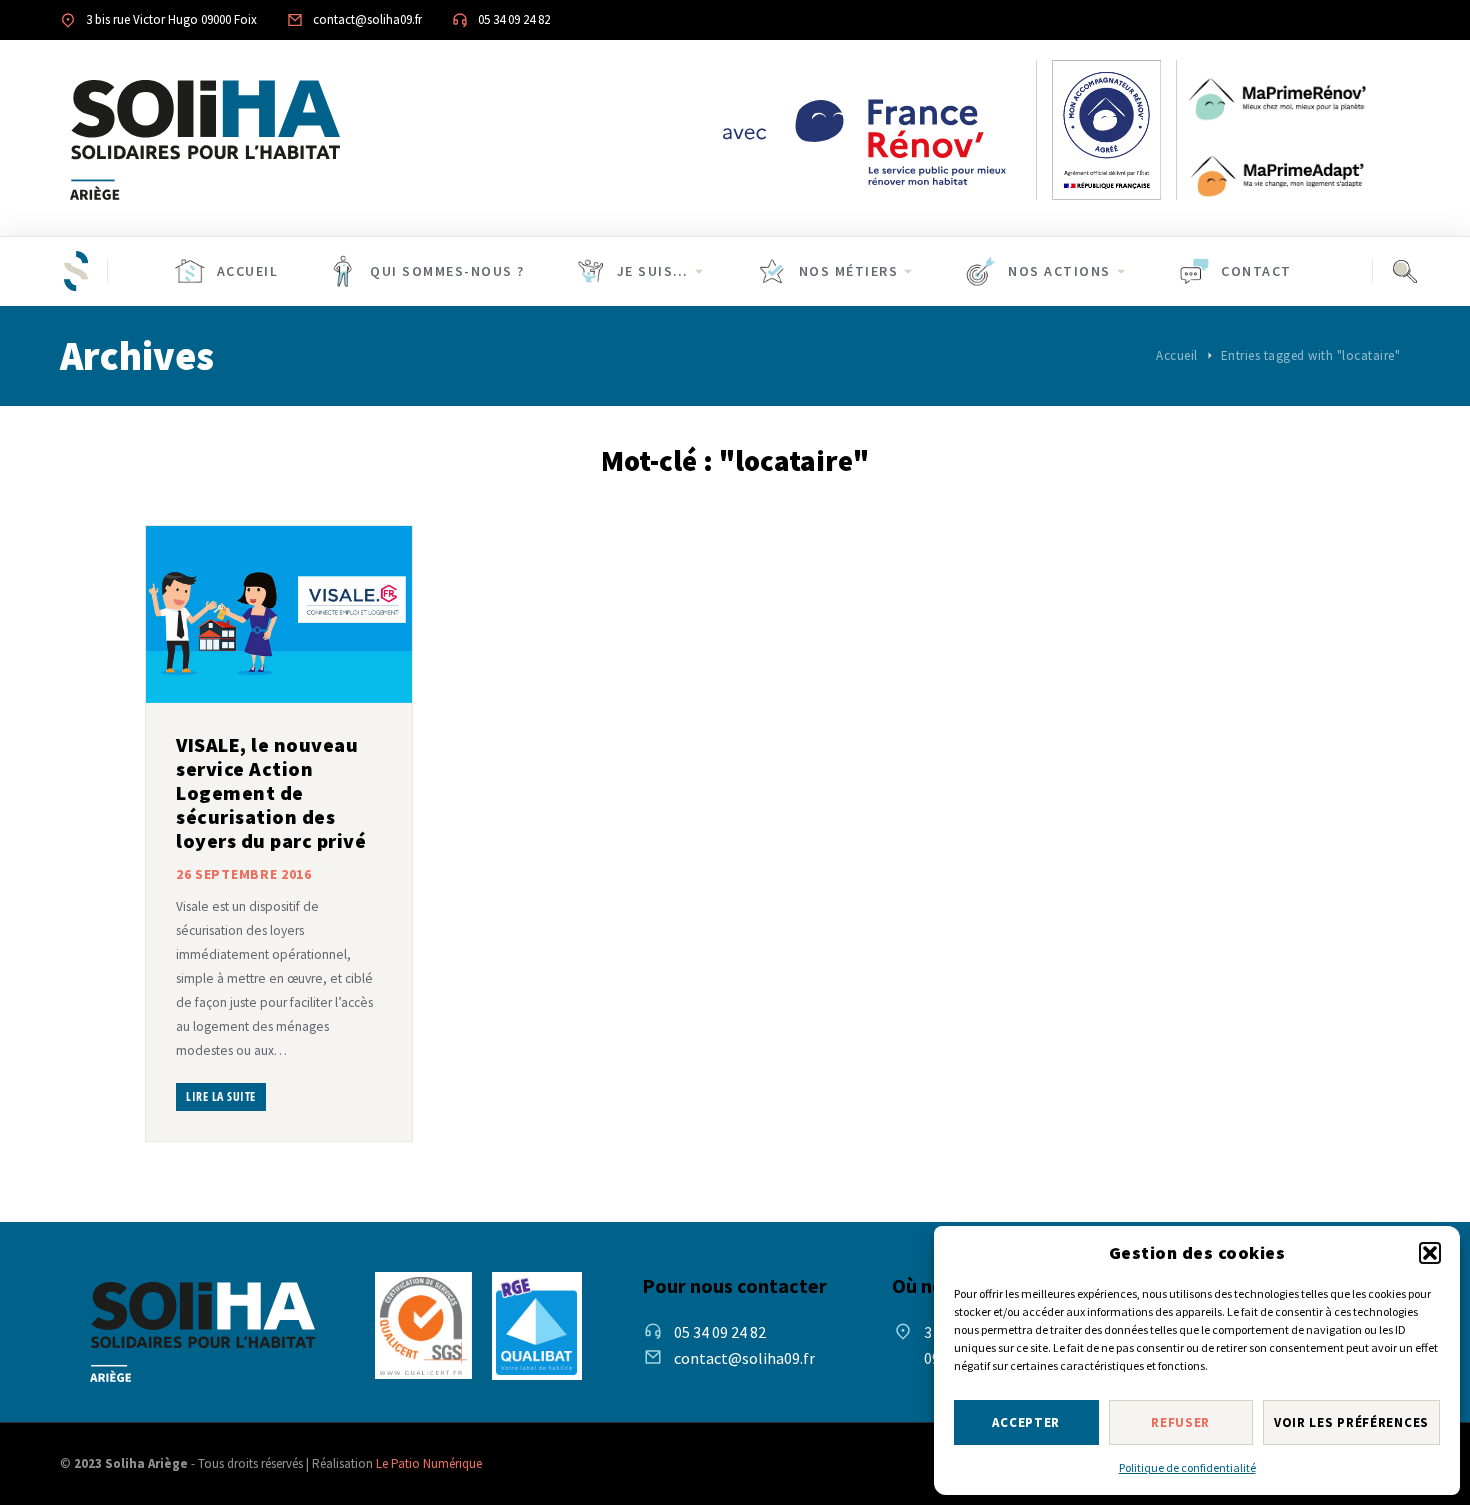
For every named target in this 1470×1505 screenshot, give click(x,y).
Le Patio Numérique (429, 1463)
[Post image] (279, 614)
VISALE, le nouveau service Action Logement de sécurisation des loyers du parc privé (271, 792)
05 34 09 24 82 (720, 1332)
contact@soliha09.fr (744, 1358)
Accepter (1026, 1422)
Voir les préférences (1351, 1422)
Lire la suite (221, 1096)
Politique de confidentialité (1187, 1467)
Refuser (1180, 1422)
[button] (1430, 1253)
